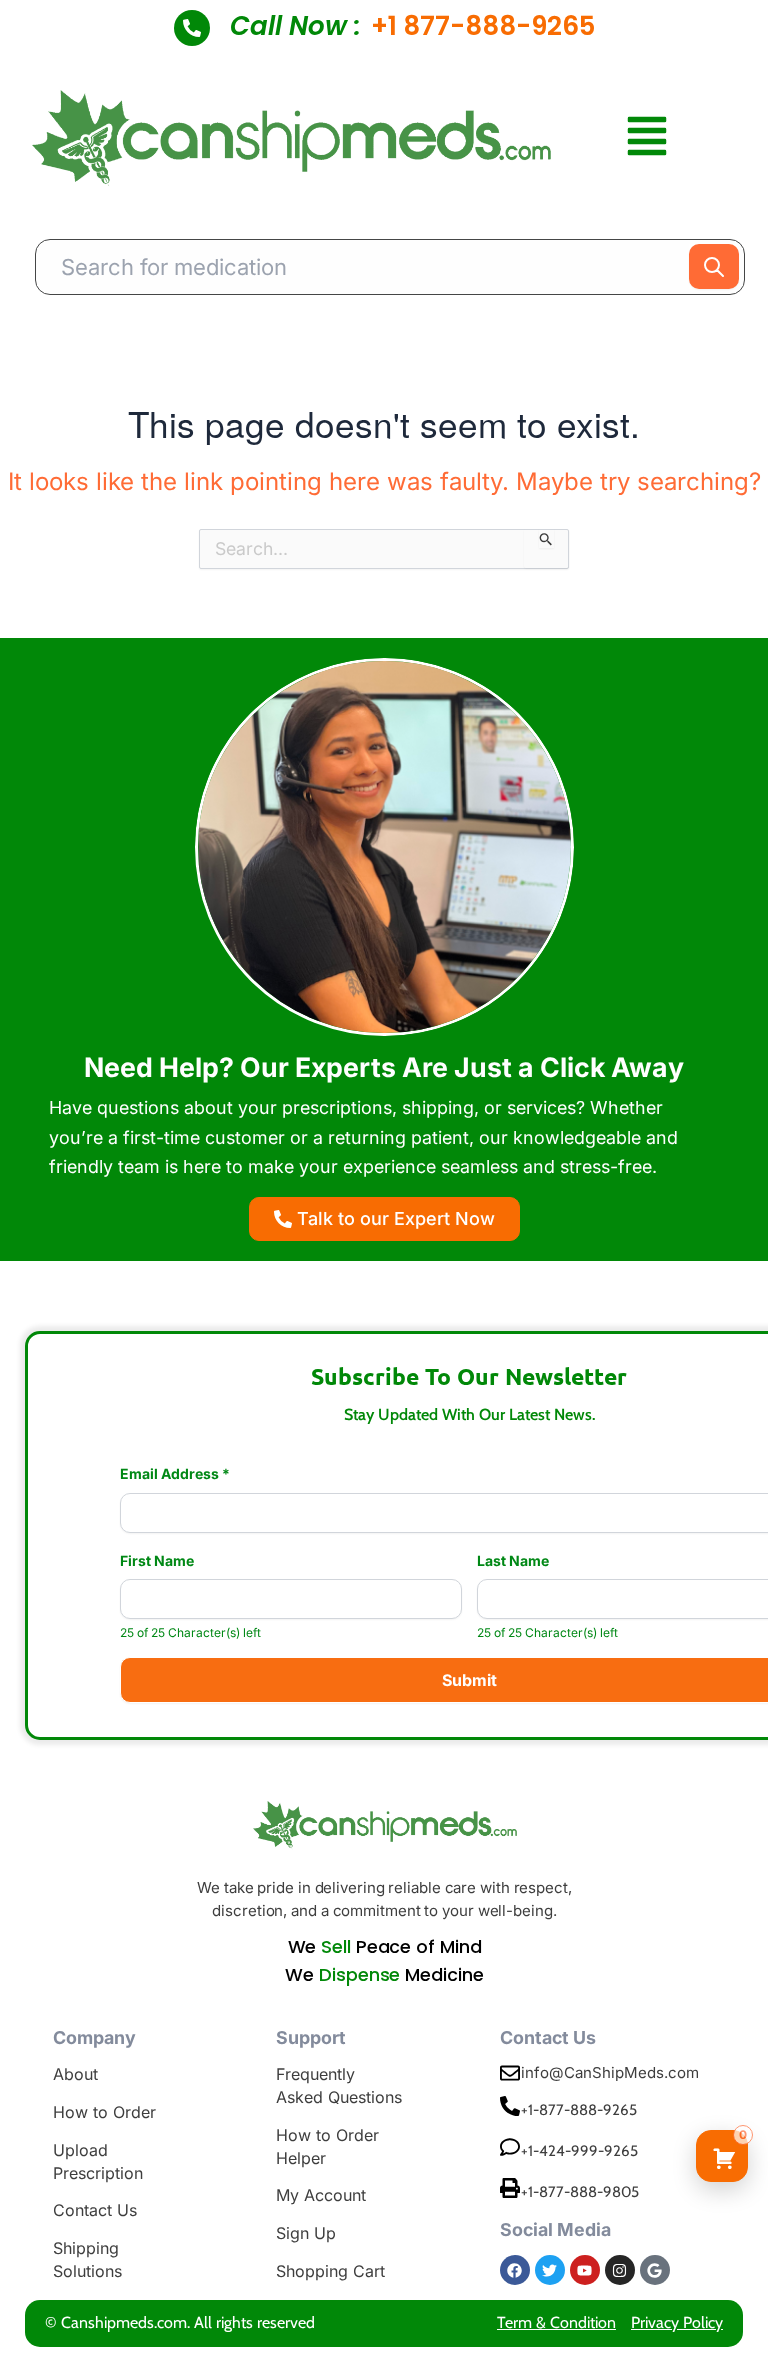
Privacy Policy (677, 2322)
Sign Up (306, 2233)
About (75, 2074)
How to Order (104, 2112)
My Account (321, 2195)
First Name (157, 1561)
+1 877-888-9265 (483, 26)
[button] (647, 138)
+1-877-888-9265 (579, 2109)
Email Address (175, 1474)
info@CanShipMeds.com (610, 2072)
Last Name (513, 1561)
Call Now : (295, 26)
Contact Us (95, 2210)
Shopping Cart (330, 2271)
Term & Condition (556, 2322)
